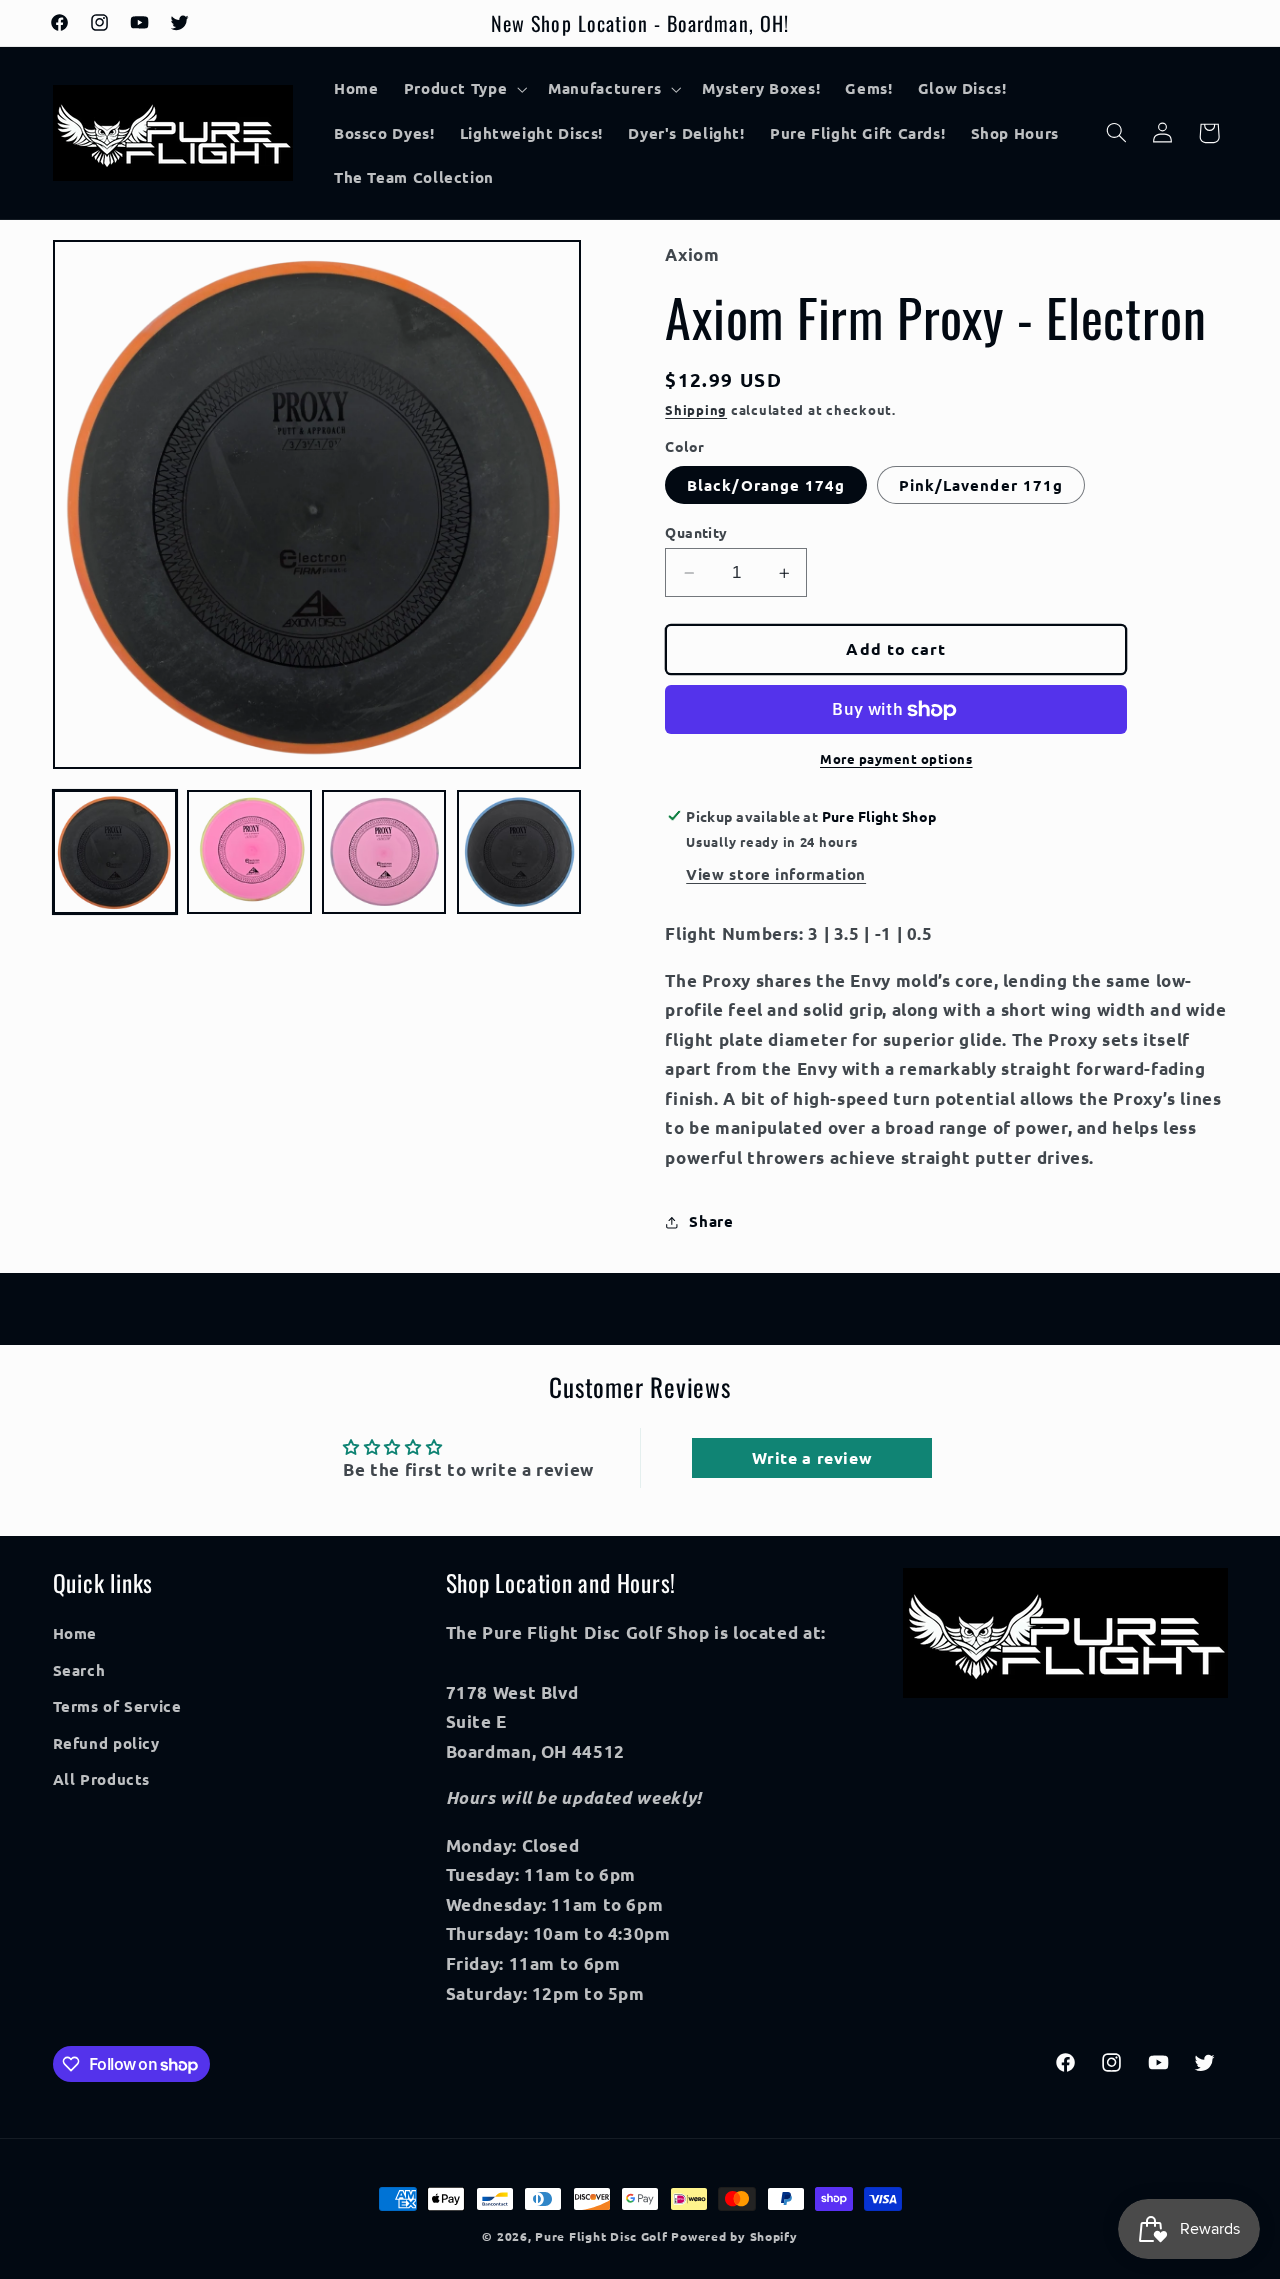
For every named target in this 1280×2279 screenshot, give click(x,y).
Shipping (696, 409)
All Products (102, 1779)
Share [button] (711, 1221)
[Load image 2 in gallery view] (249, 852)
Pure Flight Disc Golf (601, 2236)
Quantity (696, 532)
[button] (463, 89)
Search (79, 1670)
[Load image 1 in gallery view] (115, 852)
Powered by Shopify (734, 2236)
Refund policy (106, 1743)
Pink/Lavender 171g (981, 485)
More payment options (896, 759)
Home (75, 1633)
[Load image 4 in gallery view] (519, 852)
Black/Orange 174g (766, 485)
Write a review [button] (812, 1457)
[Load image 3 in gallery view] (384, 852)
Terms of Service (117, 1706)
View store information (776, 875)
